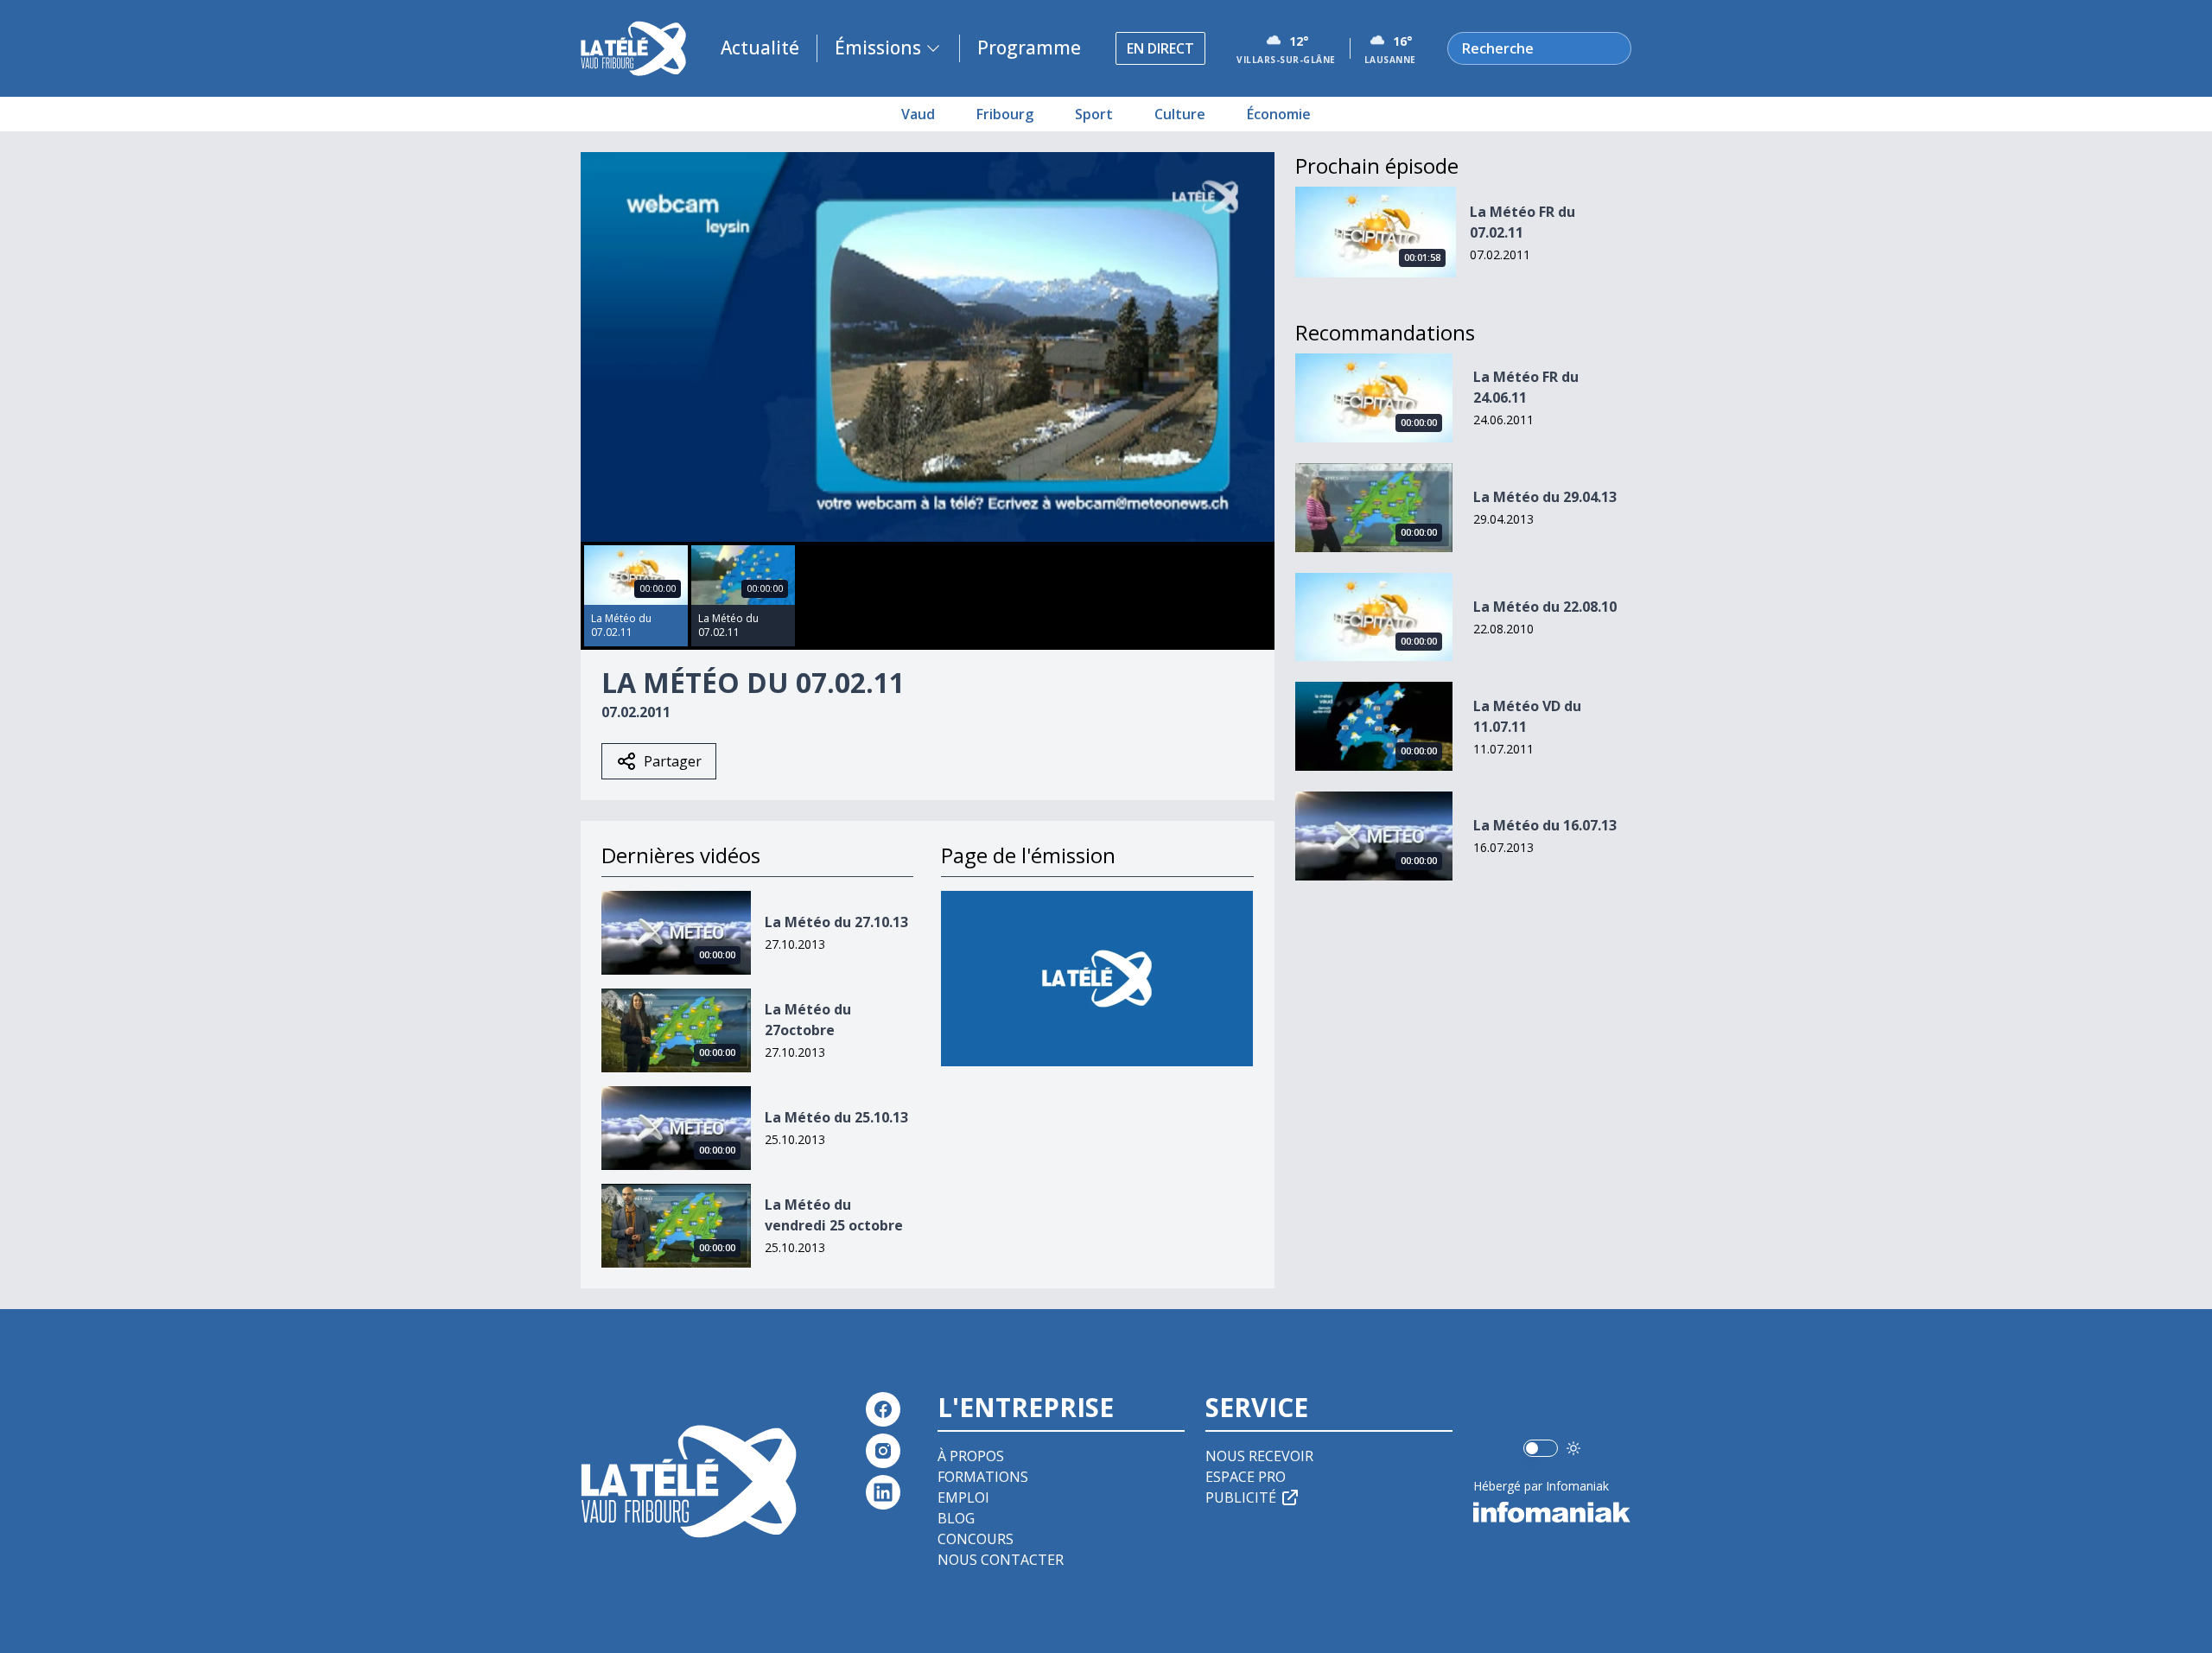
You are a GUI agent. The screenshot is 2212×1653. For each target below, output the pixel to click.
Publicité (1241, 1497)
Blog (956, 1518)
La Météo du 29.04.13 (1545, 497)
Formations (983, 1477)
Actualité (760, 48)
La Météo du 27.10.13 (836, 922)
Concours (976, 1539)
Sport (1094, 114)
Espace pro (1246, 1477)
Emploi (963, 1497)
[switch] (1541, 1448)
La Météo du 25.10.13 (836, 1117)
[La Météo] (1097, 979)
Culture (1180, 114)
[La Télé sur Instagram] (883, 1451)
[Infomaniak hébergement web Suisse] (1552, 1512)
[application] (928, 347)
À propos (971, 1456)
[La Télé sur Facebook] (883, 1409)
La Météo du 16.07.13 (1545, 825)
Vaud (918, 114)
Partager (673, 761)
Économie (1279, 114)
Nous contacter (1001, 1560)
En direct (1160, 48)
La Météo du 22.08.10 (1545, 607)
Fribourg (1005, 114)
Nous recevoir (1259, 1456)
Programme (1029, 48)
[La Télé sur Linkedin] (883, 1492)
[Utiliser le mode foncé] (1573, 1448)
